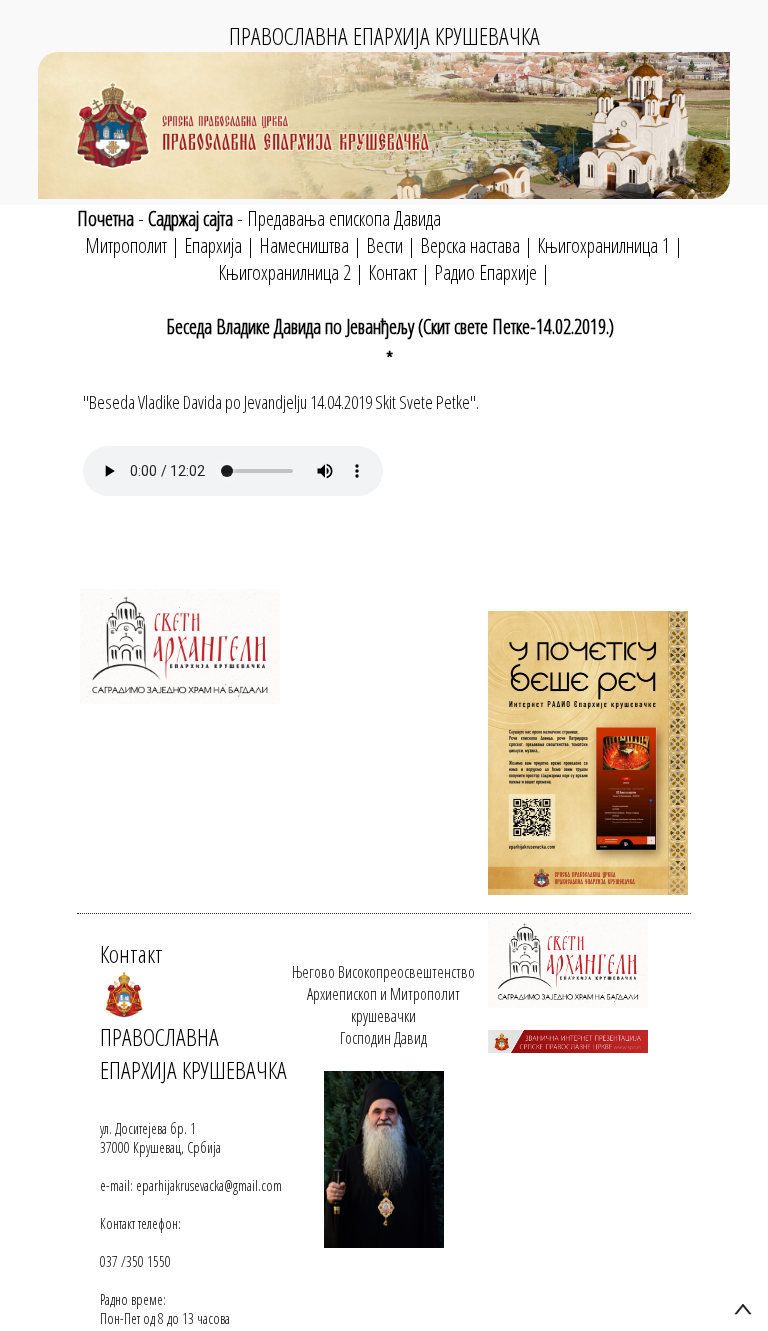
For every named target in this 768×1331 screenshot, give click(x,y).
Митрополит (126, 245)
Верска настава (470, 245)
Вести (384, 245)
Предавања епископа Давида (344, 218)
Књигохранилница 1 (603, 245)
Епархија (213, 245)
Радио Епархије (485, 272)
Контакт (392, 272)
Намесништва (304, 245)
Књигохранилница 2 (284, 272)
